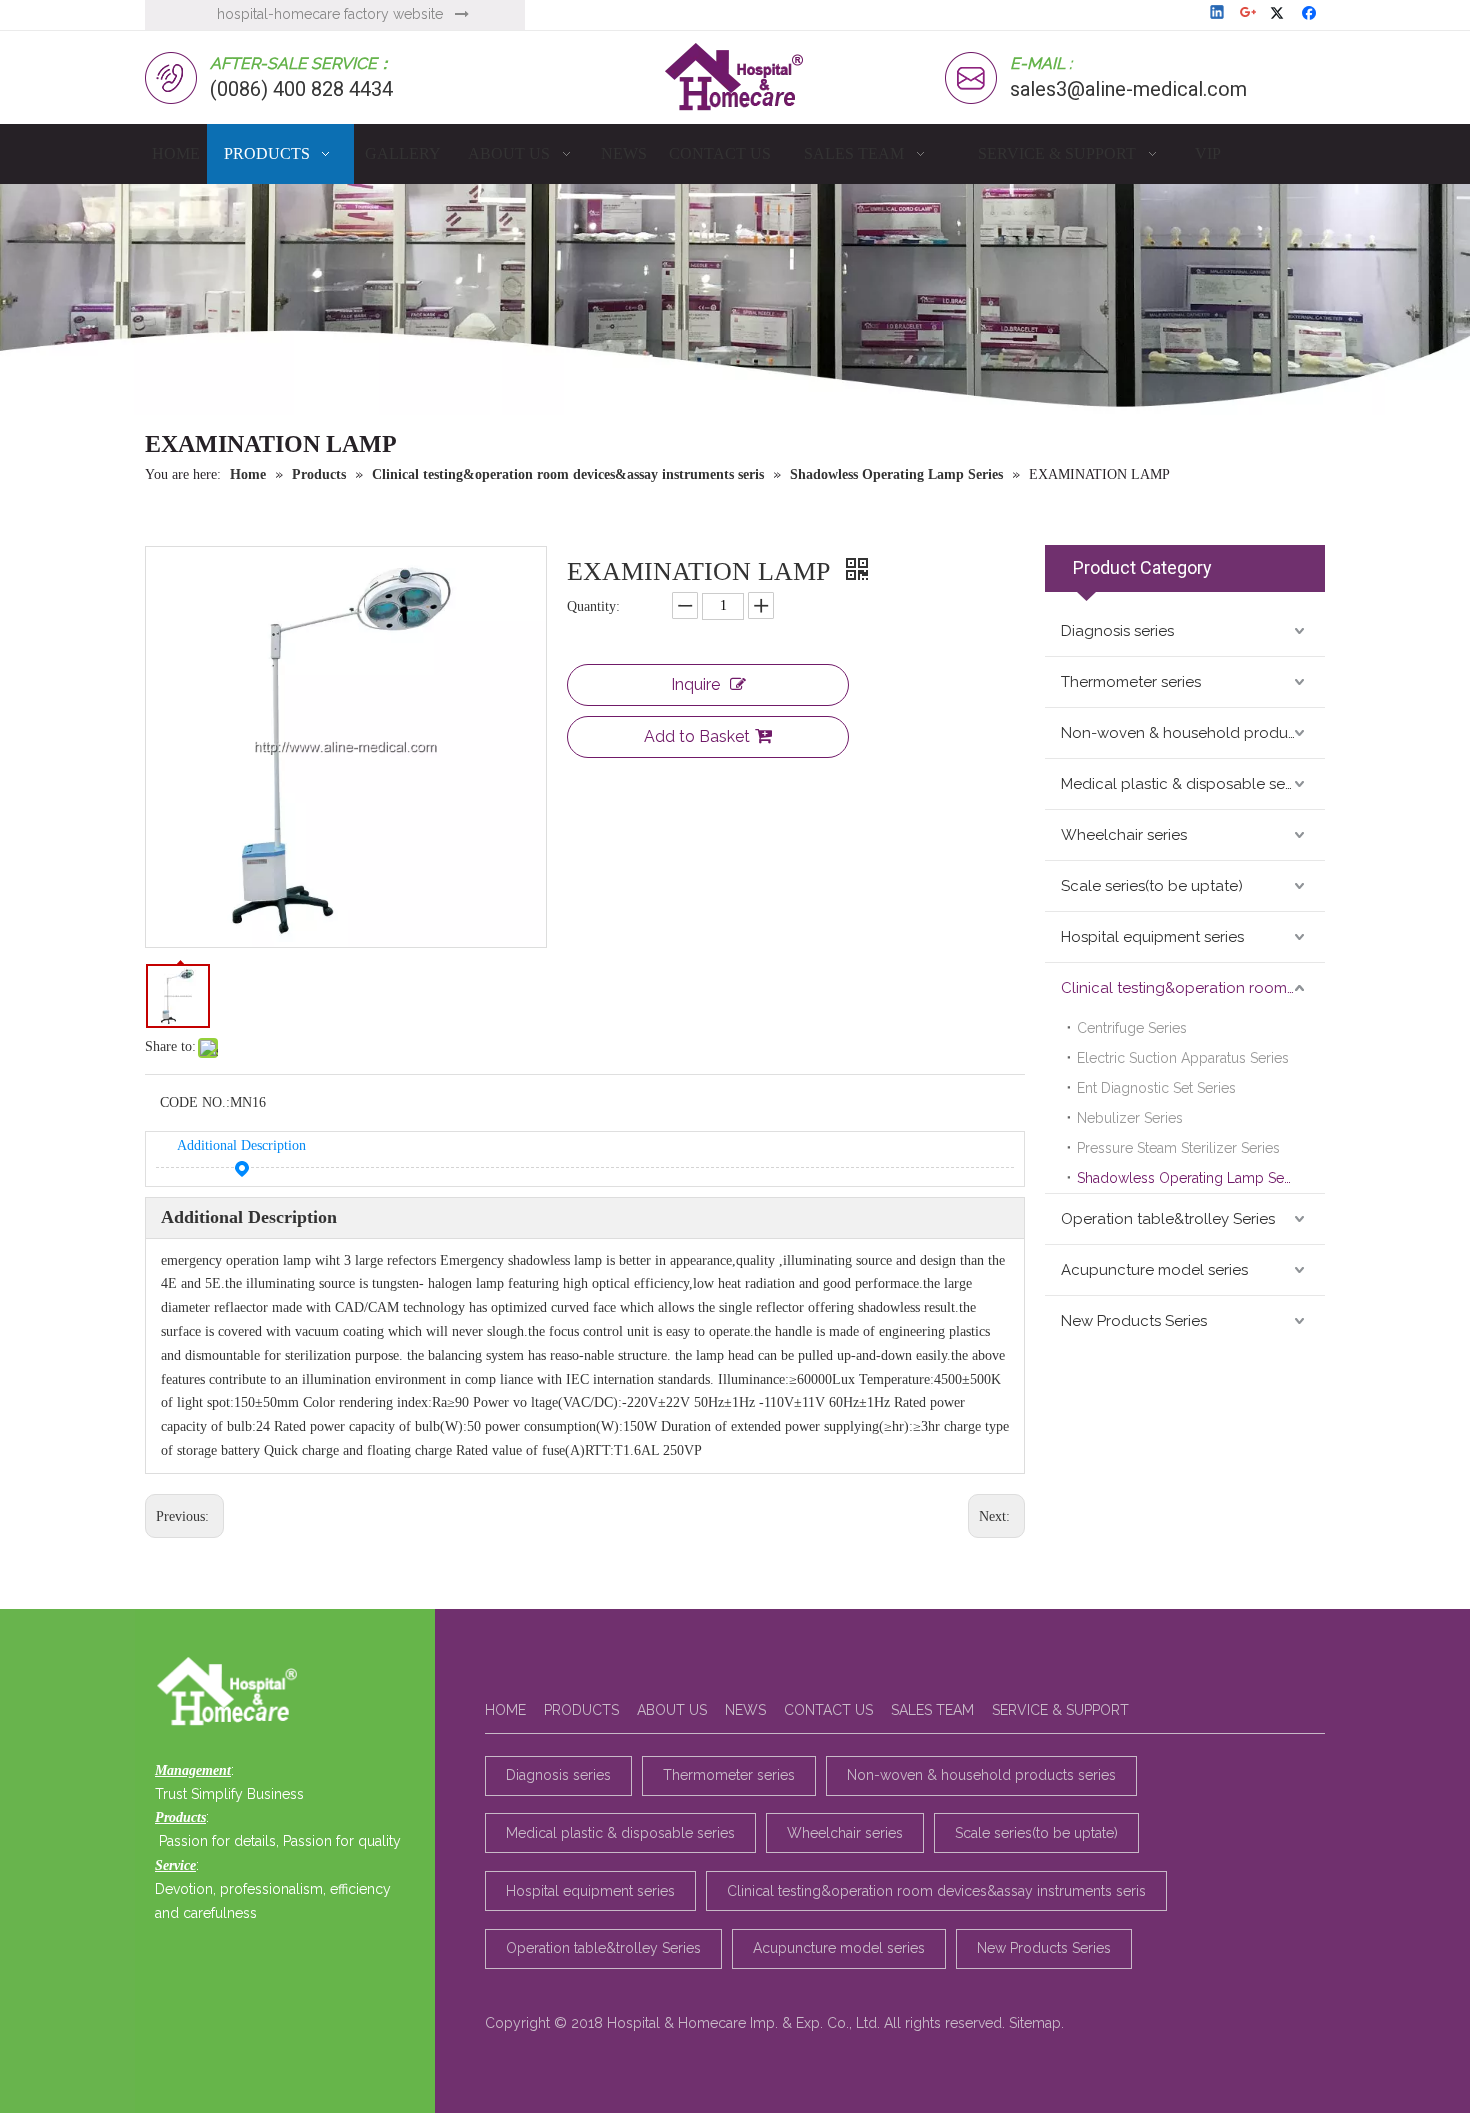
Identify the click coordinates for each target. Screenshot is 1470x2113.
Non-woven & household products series (1193, 733)
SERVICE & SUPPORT (1060, 1710)
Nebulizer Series (1130, 1118)
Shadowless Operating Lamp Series (1192, 1178)
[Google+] (1249, 14)
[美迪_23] (232, 1693)
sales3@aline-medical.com (1128, 89)
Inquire (695, 684)
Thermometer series (1131, 682)
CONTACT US (828, 1710)
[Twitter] (1280, 14)
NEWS (745, 1710)
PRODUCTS (581, 1710)
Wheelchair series (1124, 835)
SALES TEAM (932, 1710)
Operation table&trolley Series (1168, 1219)
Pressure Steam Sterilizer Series (1178, 1148)
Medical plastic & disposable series (1185, 784)
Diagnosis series (1117, 631)
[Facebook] (1311, 14)
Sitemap (1035, 2023)
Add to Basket (697, 736)
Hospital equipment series (1152, 937)
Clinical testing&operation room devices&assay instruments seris (1193, 988)
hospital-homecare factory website (330, 14)
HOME (505, 1710)
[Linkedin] (1218, 14)
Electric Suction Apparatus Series (1183, 1058)
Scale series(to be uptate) (1152, 886)
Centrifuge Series (1132, 1028)
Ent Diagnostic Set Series (1156, 1088)
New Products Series (1134, 1321)
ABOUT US (672, 1710)
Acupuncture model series (1154, 1270)
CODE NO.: (195, 1102)
